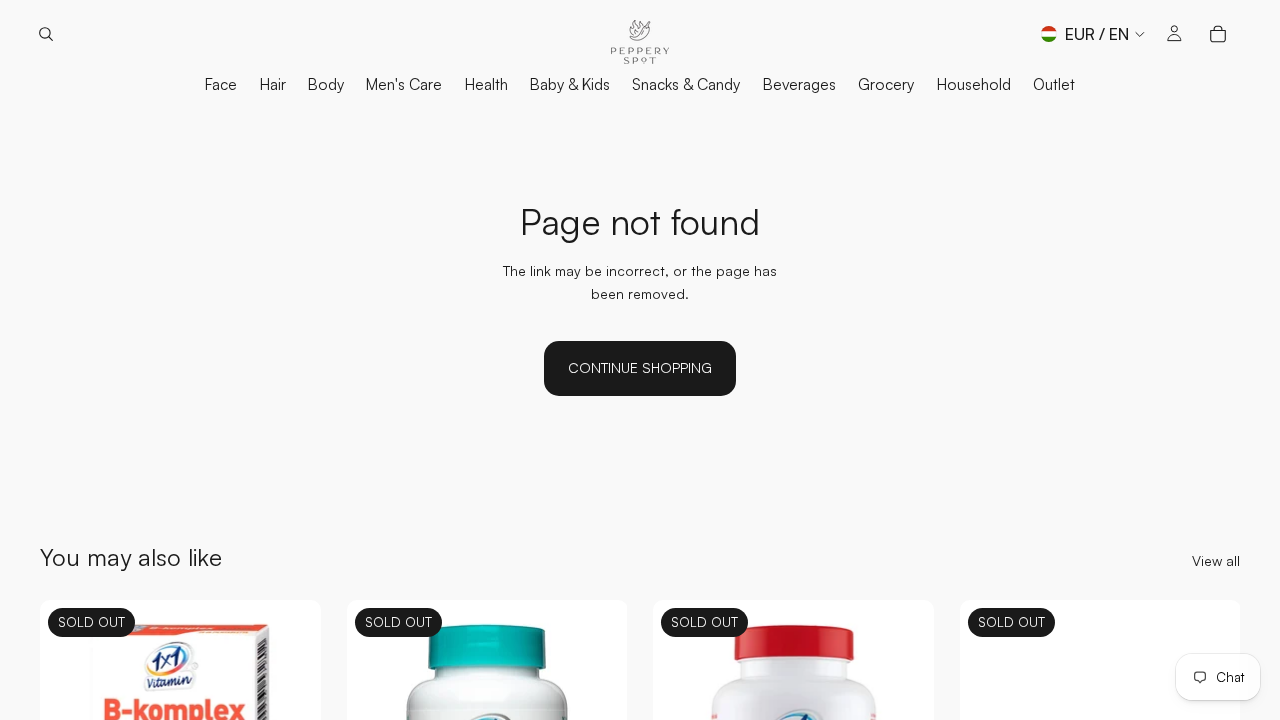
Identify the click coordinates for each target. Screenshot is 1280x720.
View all (1216, 560)
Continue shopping (640, 367)
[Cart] (1218, 34)
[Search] (46, 34)
